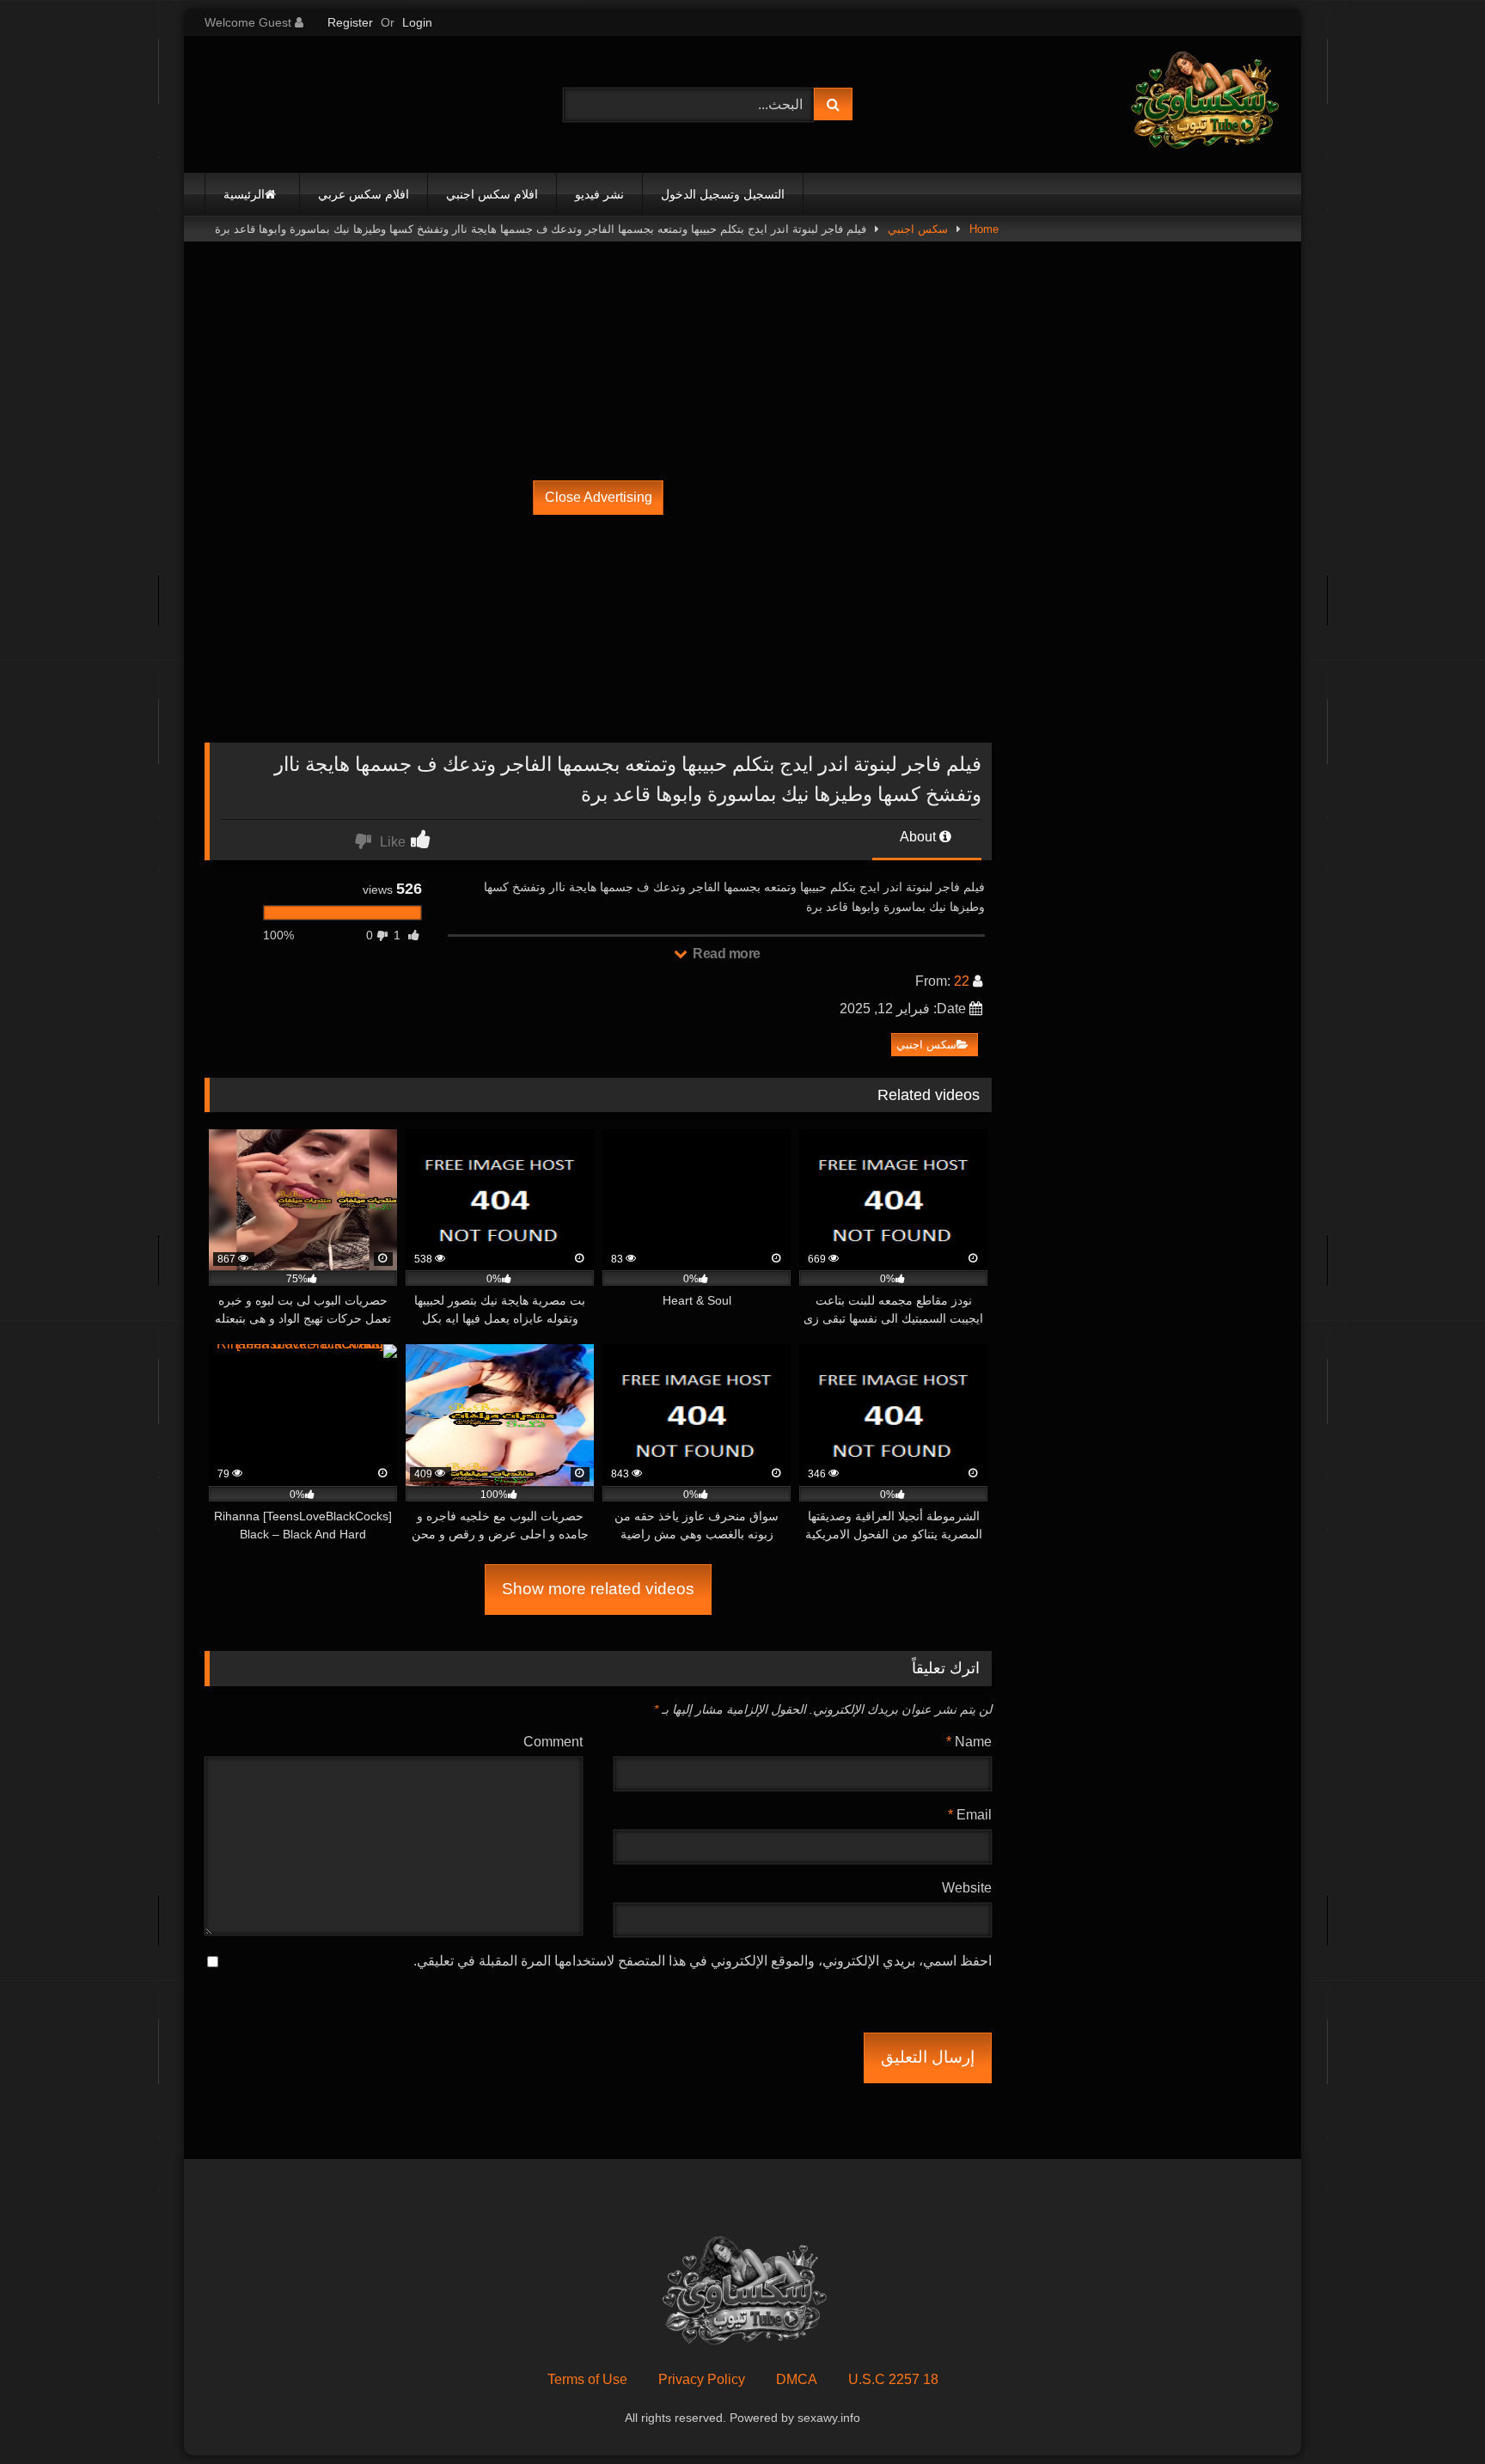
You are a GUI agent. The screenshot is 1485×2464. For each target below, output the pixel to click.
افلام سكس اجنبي (492, 194)
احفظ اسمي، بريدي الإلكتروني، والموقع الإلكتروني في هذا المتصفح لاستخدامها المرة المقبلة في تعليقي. (703, 1961)
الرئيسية (244, 194)
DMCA (797, 2379)
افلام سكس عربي (364, 194)
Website (967, 1888)
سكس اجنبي (918, 229)
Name (969, 1742)
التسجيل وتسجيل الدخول (723, 194)
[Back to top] (1432, 2413)
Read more (725, 954)
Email (970, 1815)
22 (962, 981)
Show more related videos (598, 1589)
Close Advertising (599, 497)
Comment (553, 1742)
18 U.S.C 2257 (893, 2379)
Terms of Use (587, 2379)
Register (350, 22)
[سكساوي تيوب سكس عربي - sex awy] (1203, 104)
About (920, 837)
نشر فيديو (599, 194)
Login (417, 22)
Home (984, 229)
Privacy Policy (702, 2379)
